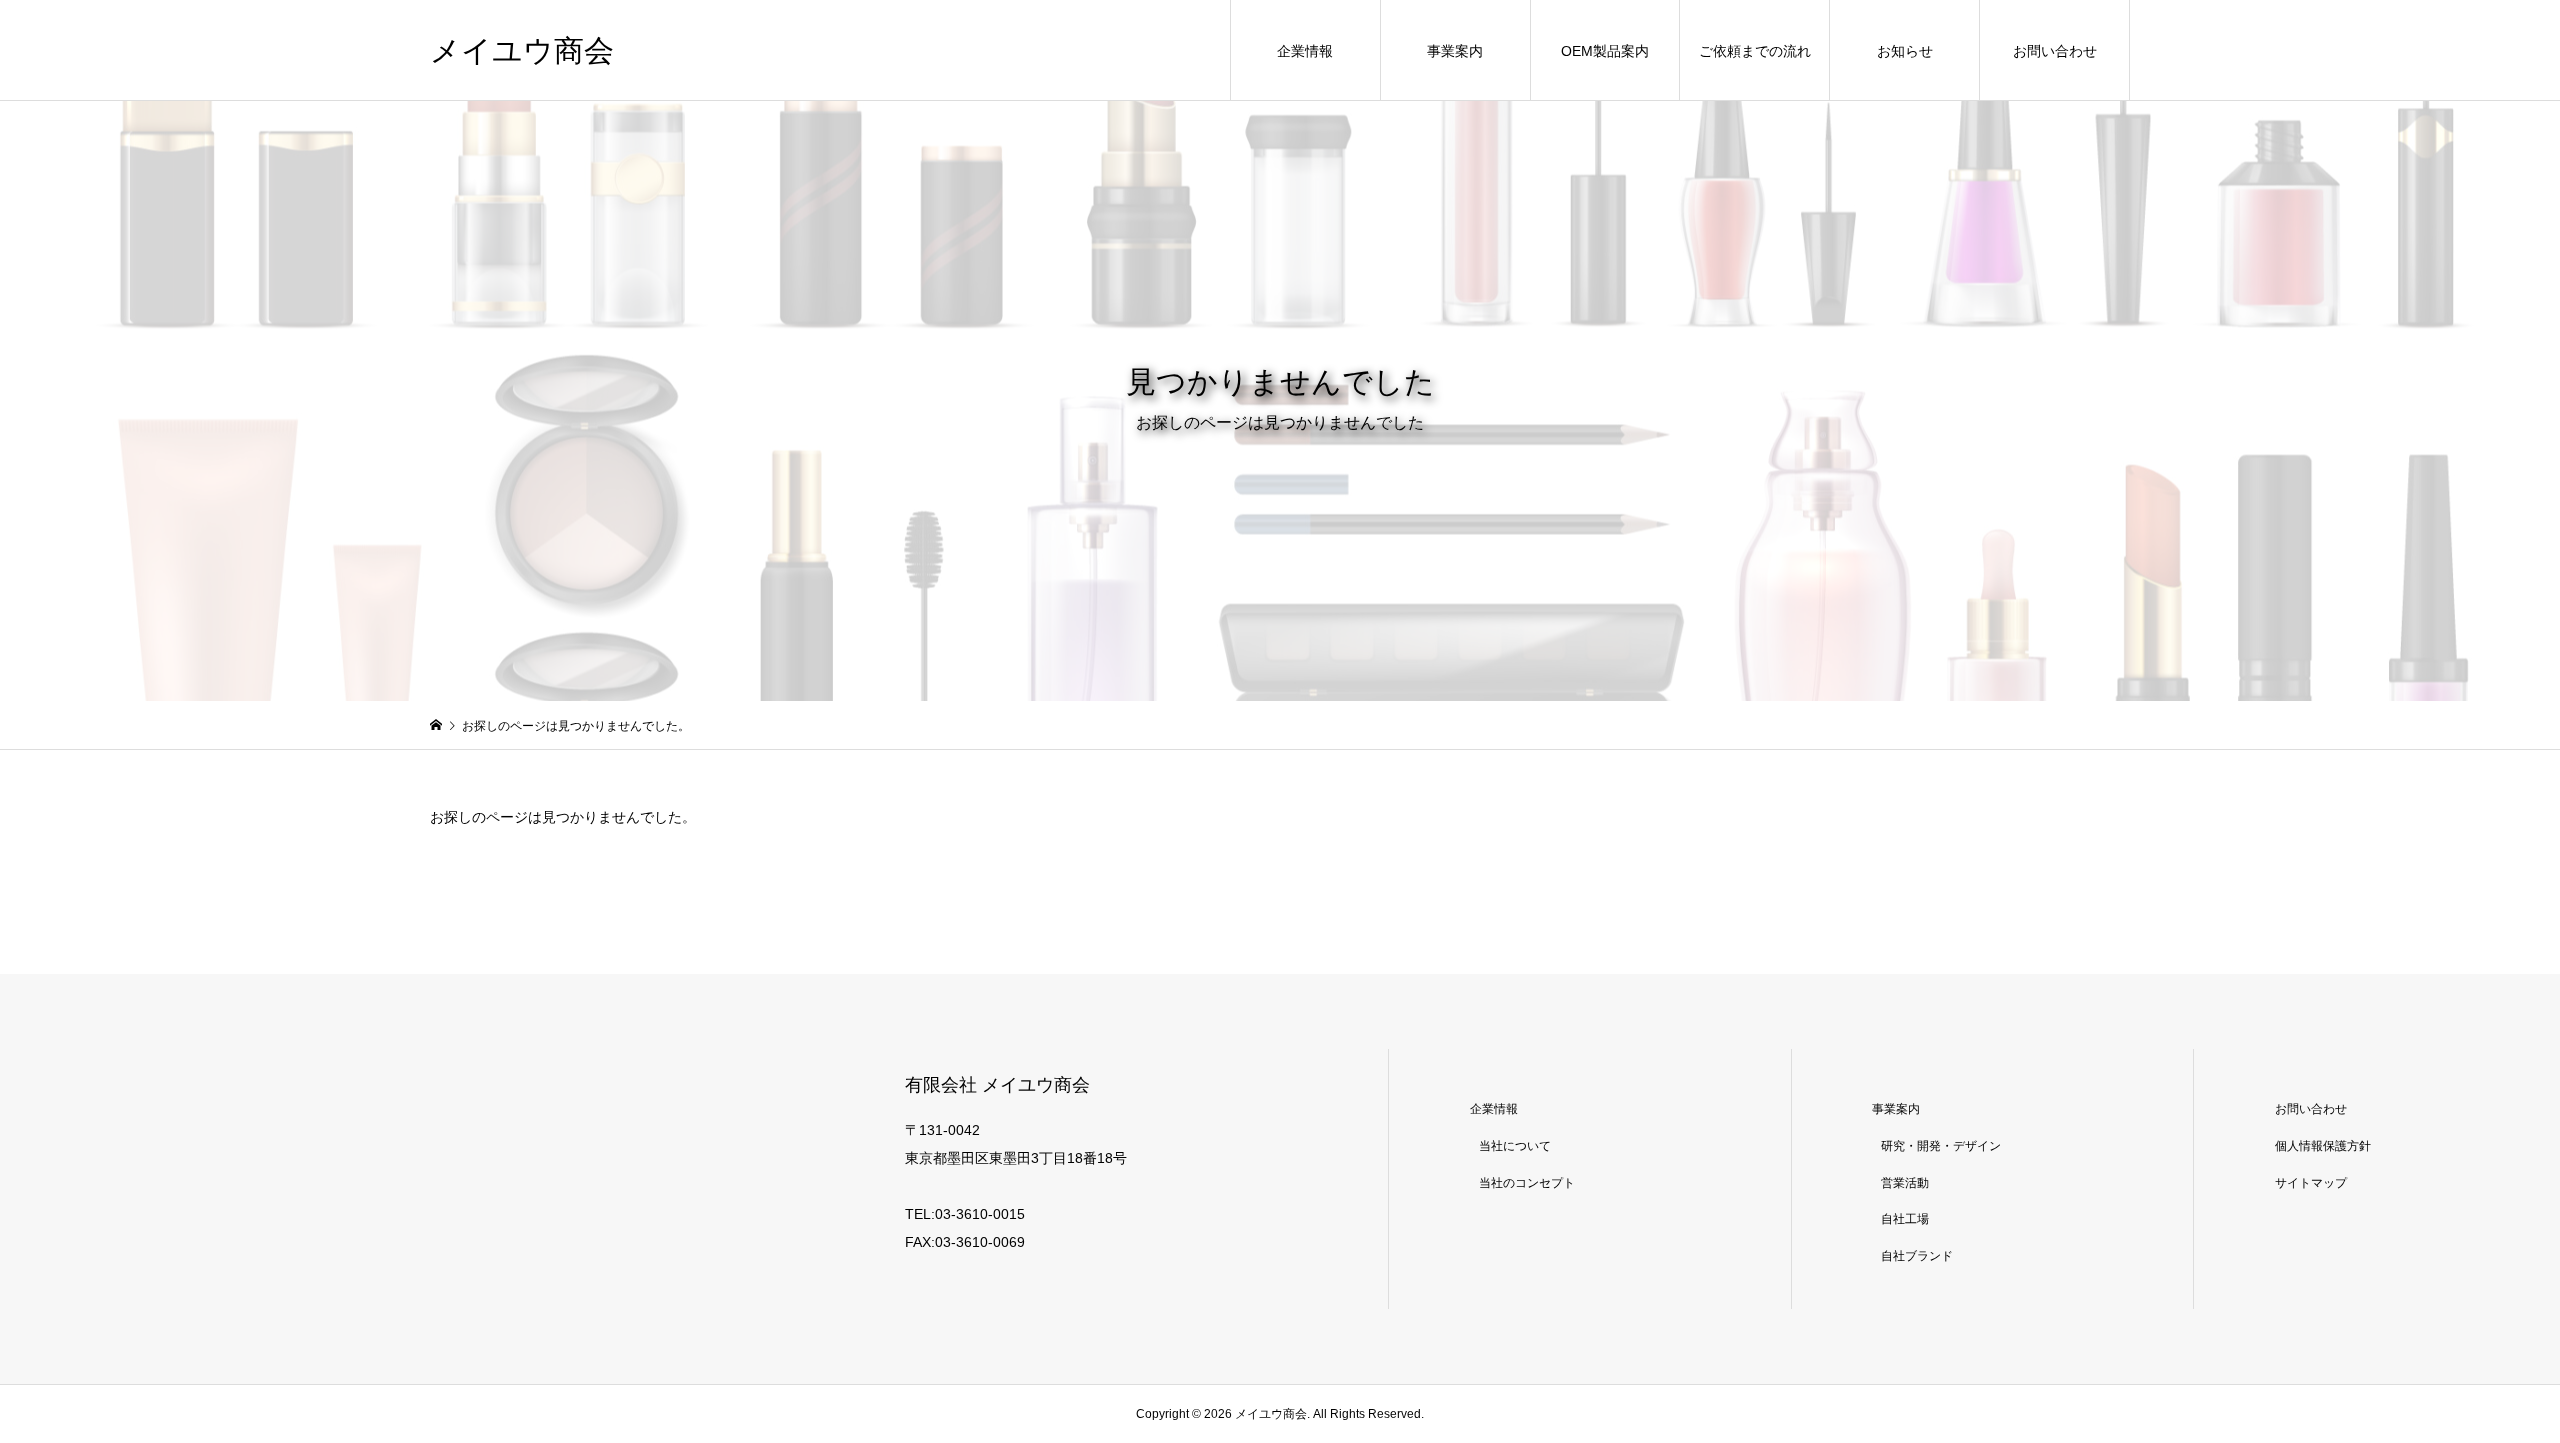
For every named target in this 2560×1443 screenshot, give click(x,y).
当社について (1515, 1146)
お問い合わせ (2055, 51)
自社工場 (1905, 1219)
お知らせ (1905, 51)
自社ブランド (1917, 1256)
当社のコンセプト (1527, 1183)
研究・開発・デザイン (1941, 1146)
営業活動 (1905, 1183)
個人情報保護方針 (2323, 1146)
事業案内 (1455, 51)
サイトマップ (2311, 1183)
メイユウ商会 (522, 49)
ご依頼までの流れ (1755, 51)
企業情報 (1305, 51)
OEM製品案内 (1605, 51)
